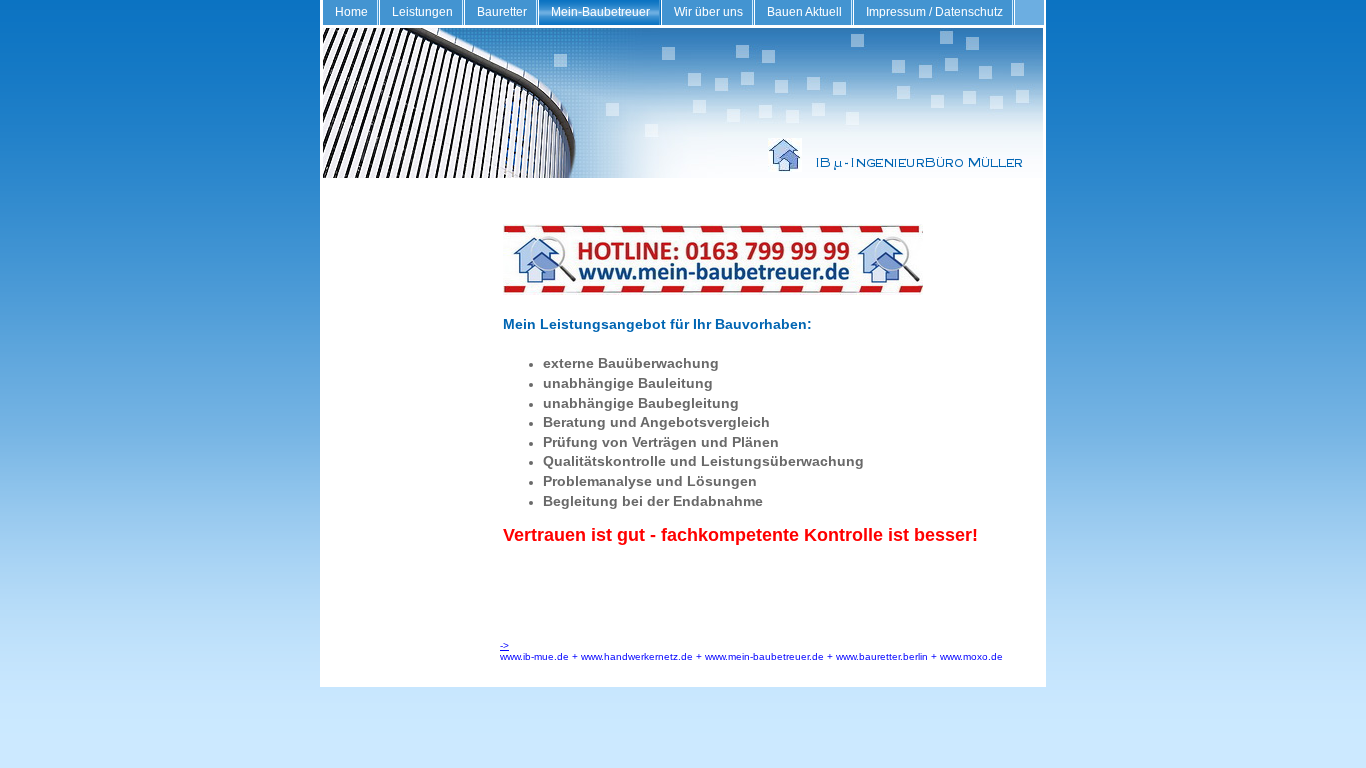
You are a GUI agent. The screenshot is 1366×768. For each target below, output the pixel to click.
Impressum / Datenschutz (934, 12)
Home (351, 12)
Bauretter (502, 12)
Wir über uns (708, 12)
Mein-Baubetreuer (600, 12)
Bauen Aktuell (804, 12)
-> (504, 645)
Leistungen (422, 12)
